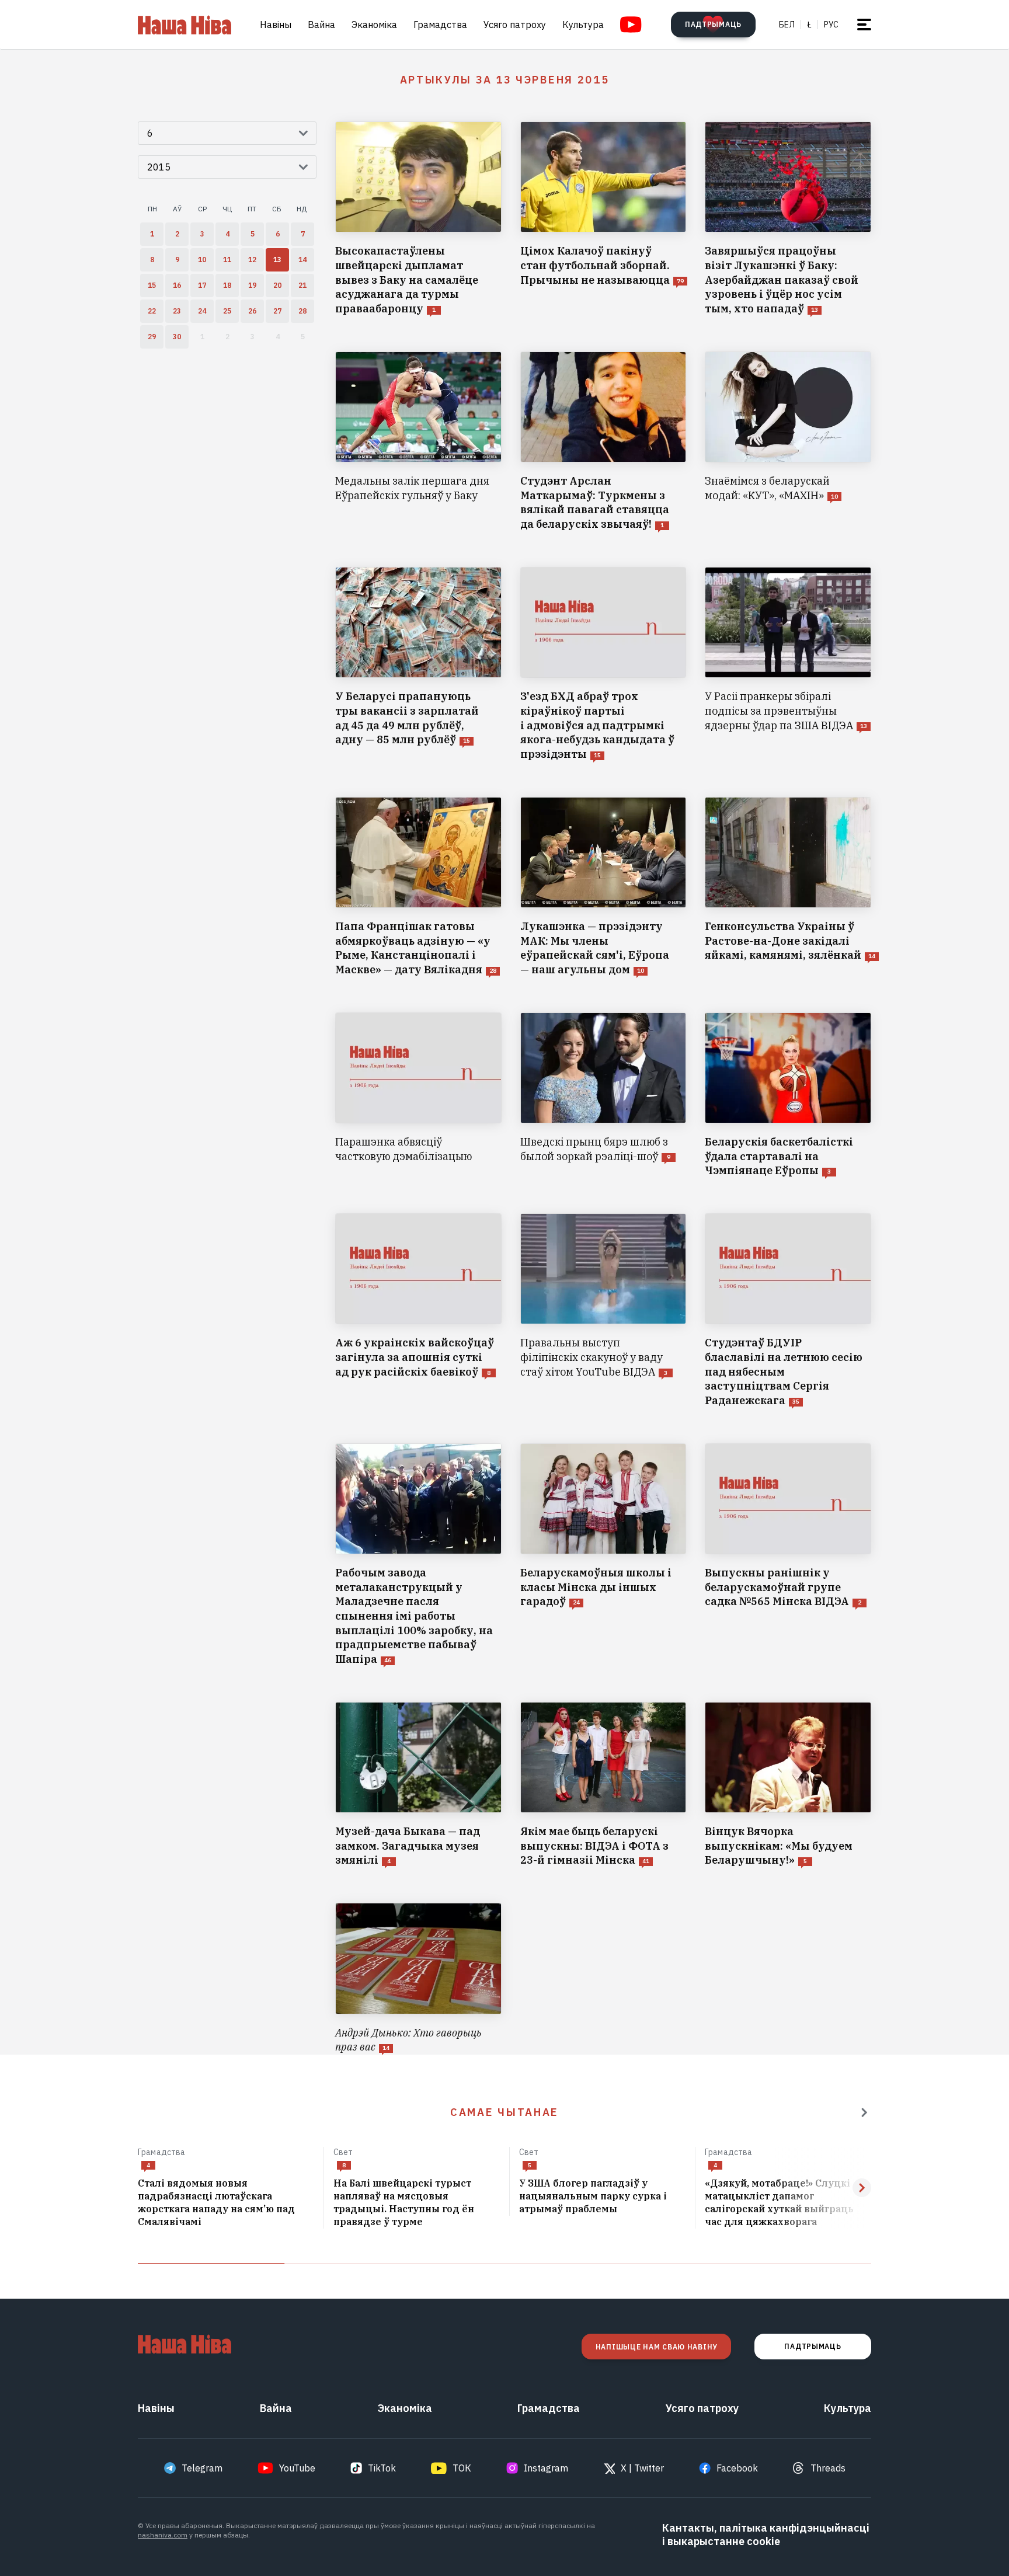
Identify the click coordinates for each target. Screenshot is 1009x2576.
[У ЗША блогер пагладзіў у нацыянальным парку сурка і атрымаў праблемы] (602, 2196)
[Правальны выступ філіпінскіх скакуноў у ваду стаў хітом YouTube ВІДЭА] (603, 1311)
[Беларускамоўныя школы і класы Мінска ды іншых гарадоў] (603, 1555)
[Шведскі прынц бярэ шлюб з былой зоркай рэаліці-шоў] (603, 1095)
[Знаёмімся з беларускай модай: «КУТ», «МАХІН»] (788, 442)
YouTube (297, 2468)
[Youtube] (631, 25)
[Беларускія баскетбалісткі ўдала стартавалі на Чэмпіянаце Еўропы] (788, 1095)
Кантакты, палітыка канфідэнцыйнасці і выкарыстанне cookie (766, 2535)
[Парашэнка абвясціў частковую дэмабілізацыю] (418, 1095)
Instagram (546, 2468)
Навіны (276, 25)
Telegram (202, 2468)
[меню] (864, 25)
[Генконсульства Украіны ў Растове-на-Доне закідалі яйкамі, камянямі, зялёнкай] (788, 887)
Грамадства (440, 25)
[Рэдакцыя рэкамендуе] (864, 2112)
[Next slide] (862, 2188)
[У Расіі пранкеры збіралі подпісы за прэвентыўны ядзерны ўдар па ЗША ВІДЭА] (788, 664)
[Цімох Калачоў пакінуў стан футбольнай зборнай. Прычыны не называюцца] (603, 219)
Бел (787, 25)
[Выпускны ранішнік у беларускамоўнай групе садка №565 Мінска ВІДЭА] (788, 1555)
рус (831, 25)
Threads (828, 2468)
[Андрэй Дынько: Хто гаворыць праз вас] (418, 1979)
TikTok (382, 2468)
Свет (343, 2152)
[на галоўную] (185, 25)
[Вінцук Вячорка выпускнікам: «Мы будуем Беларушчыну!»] (788, 1785)
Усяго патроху (515, 25)
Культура (583, 25)
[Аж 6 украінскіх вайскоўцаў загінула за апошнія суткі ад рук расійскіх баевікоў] (418, 1311)
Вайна (321, 25)
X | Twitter (642, 2468)
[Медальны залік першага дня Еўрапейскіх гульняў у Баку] (418, 442)
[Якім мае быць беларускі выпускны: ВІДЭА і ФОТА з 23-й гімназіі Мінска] (603, 1785)
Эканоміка (374, 25)
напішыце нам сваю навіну (656, 2347)
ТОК (462, 2468)
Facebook (737, 2468)
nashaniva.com (163, 2535)
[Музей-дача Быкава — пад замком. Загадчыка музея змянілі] (418, 1785)
